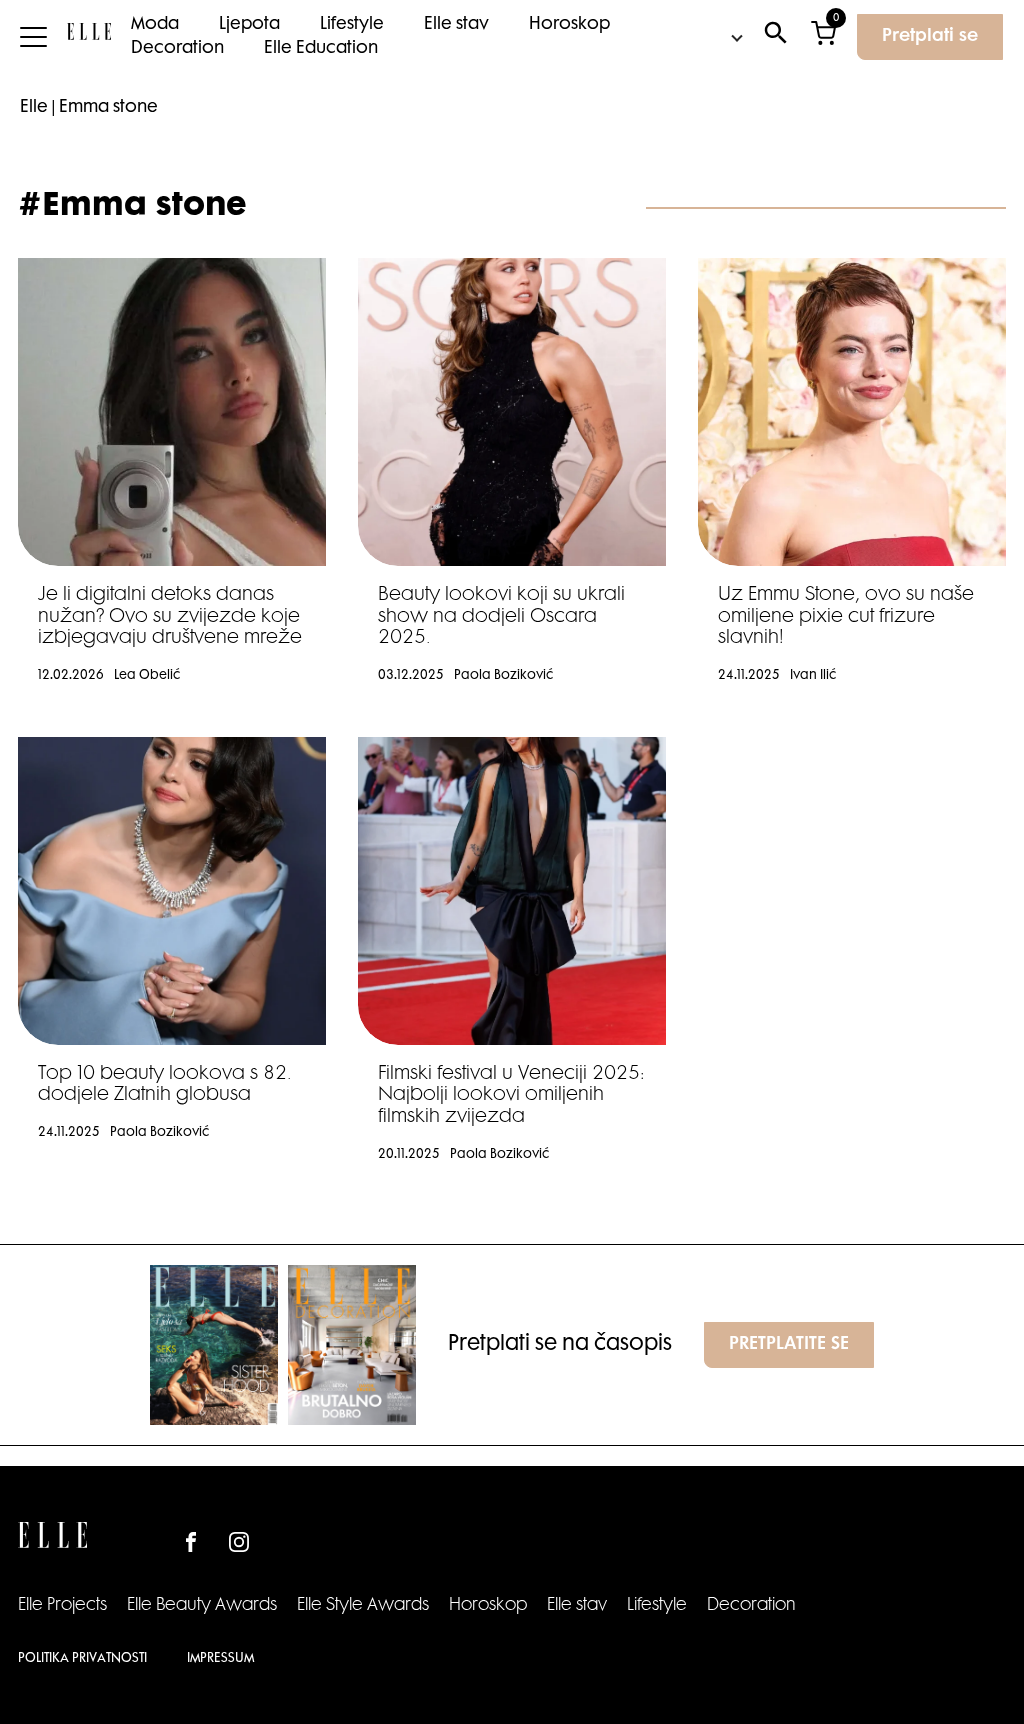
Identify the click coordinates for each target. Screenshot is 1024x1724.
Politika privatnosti (82, 1659)
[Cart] (823, 37)
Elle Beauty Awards (202, 1606)
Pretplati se (930, 37)
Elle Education (321, 49)
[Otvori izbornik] (33, 37)
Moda (155, 25)
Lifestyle (352, 25)
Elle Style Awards (363, 1606)
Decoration (177, 49)
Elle (34, 108)
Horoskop (569, 25)
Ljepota (249, 25)
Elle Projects (62, 1606)
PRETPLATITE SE (789, 1345)
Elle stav (456, 25)
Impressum (220, 1659)
